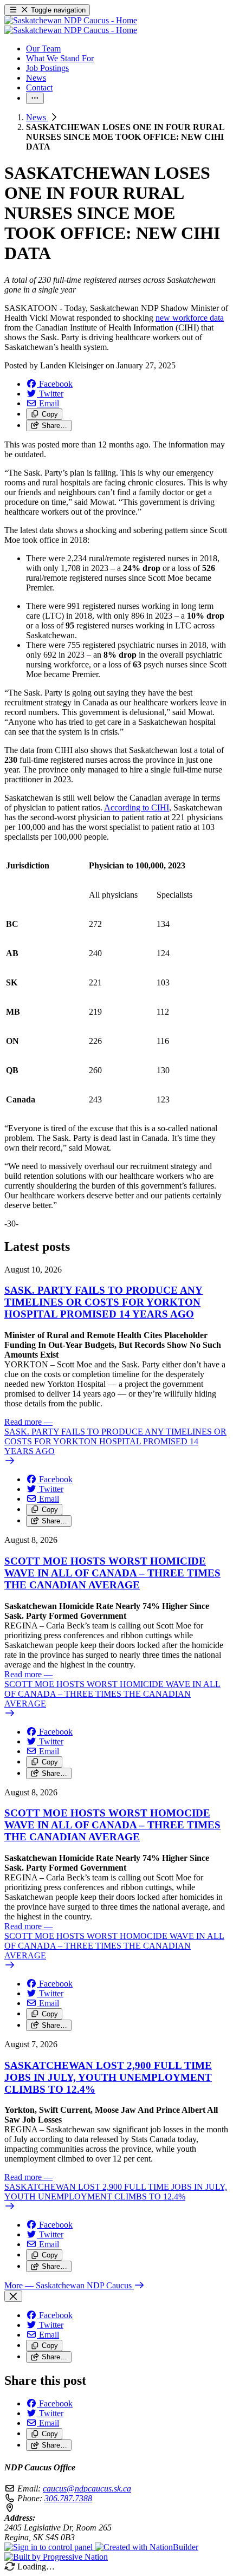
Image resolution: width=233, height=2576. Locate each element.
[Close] (13, 2296)
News (37, 117)
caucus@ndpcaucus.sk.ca (87, 2489)
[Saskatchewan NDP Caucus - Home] (71, 25)
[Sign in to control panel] (50, 2547)
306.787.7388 (68, 2498)
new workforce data (190, 318)
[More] (35, 98)
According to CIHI (137, 807)
